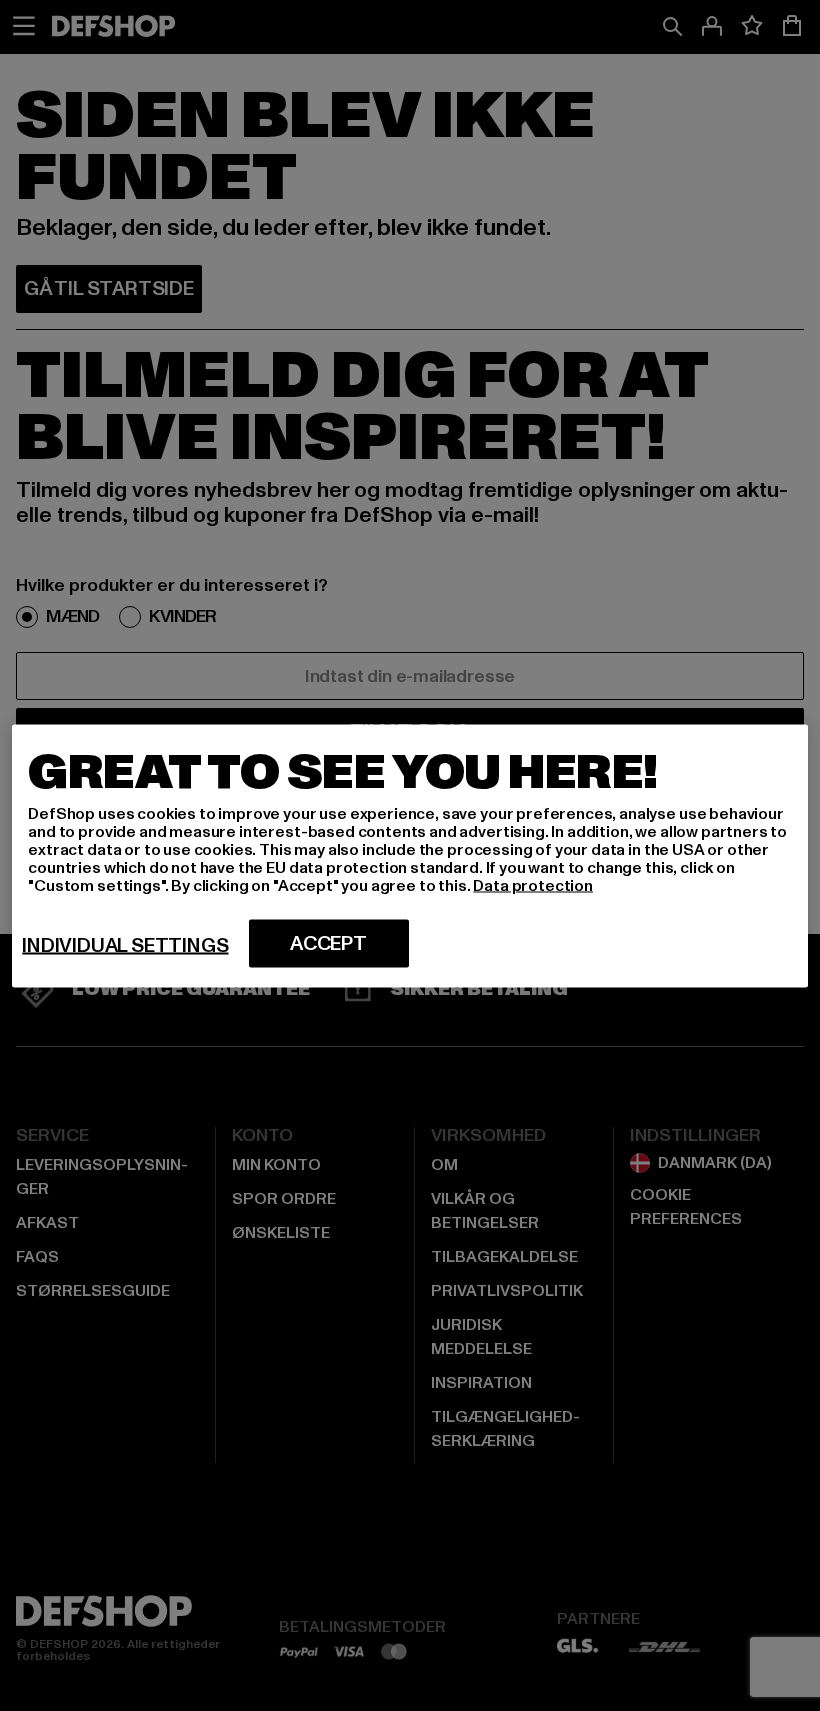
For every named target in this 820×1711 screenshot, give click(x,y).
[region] (409, 855)
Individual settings (125, 945)
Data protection (533, 885)
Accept (328, 943)
